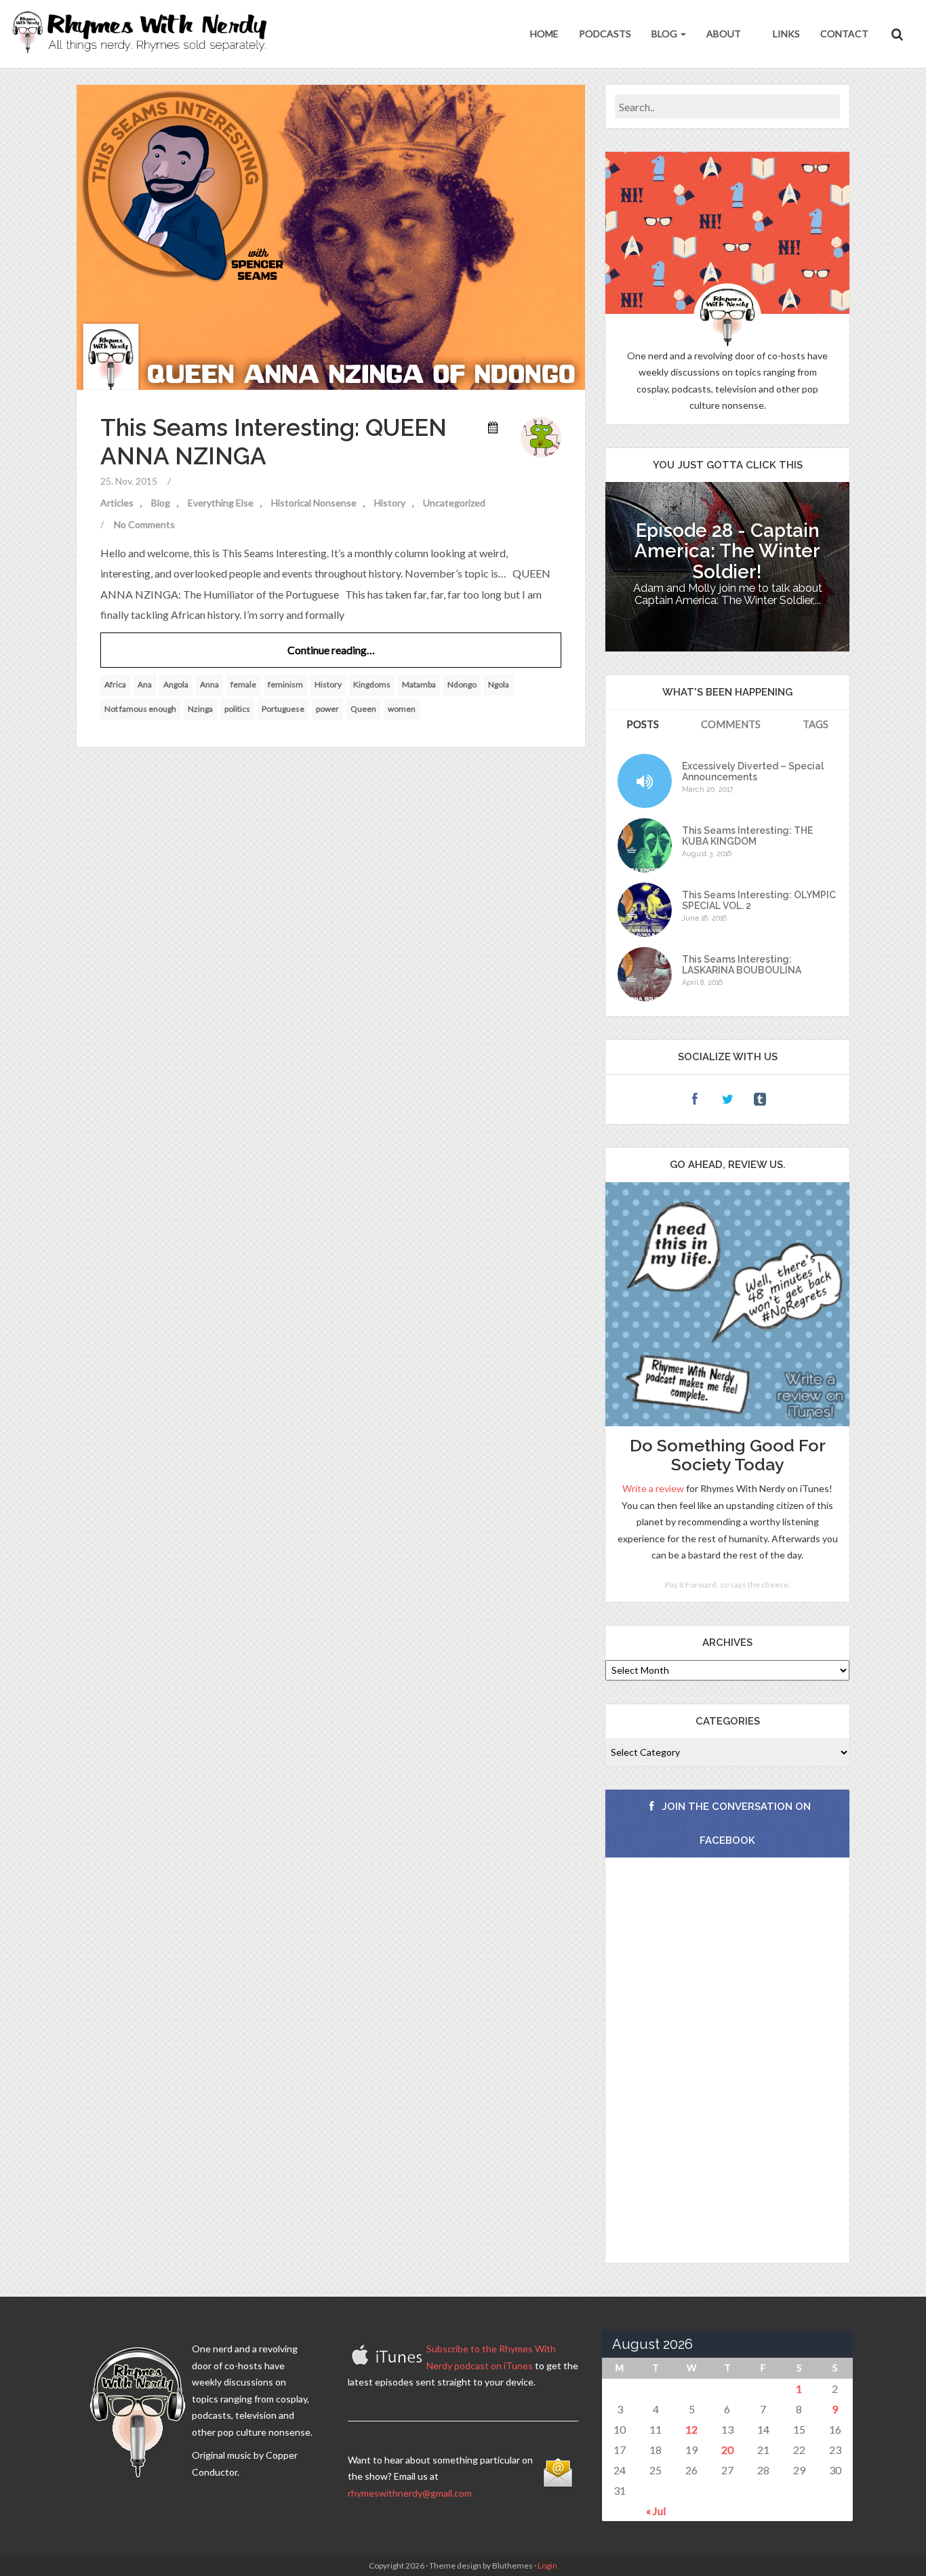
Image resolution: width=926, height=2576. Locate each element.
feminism (285, 684)
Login (547, 2565)
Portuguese (283, 709)
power (327, 709)
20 (727, 2450)
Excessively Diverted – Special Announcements (753, 771)
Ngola (499, 684)
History (390, 503)
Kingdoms (372, 684)
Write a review (653, 1488)
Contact (844, 34)
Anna (209, 684)
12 (691, 2429)
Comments (731, 724)
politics (237, 709)
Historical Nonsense (314, 503)
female (243, 684)
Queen (363, 709)
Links (785, 34)
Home (544, 34)
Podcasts (605, 34)
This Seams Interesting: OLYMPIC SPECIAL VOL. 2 (759, 900)
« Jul (656, 2511)
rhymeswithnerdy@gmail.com (410, 2493)
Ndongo (462, 684)
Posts (643, 724)
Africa (115, 684)
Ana (145, 684)
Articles (117, 503)
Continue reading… (331, 650)
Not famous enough (140, 709)
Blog (665, 34)
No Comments (144, 524)
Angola (176, 684)
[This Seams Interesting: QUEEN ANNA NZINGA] (331, 236)
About (724, 34)
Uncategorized (454, 503)
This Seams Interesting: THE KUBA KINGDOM (747, 836)
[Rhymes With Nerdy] (144, 34)
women (402, 709)
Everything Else (221, 503)
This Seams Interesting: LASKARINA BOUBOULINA (742, 965)
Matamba (419, 684)
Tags (816, 724)
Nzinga (200, 709)
